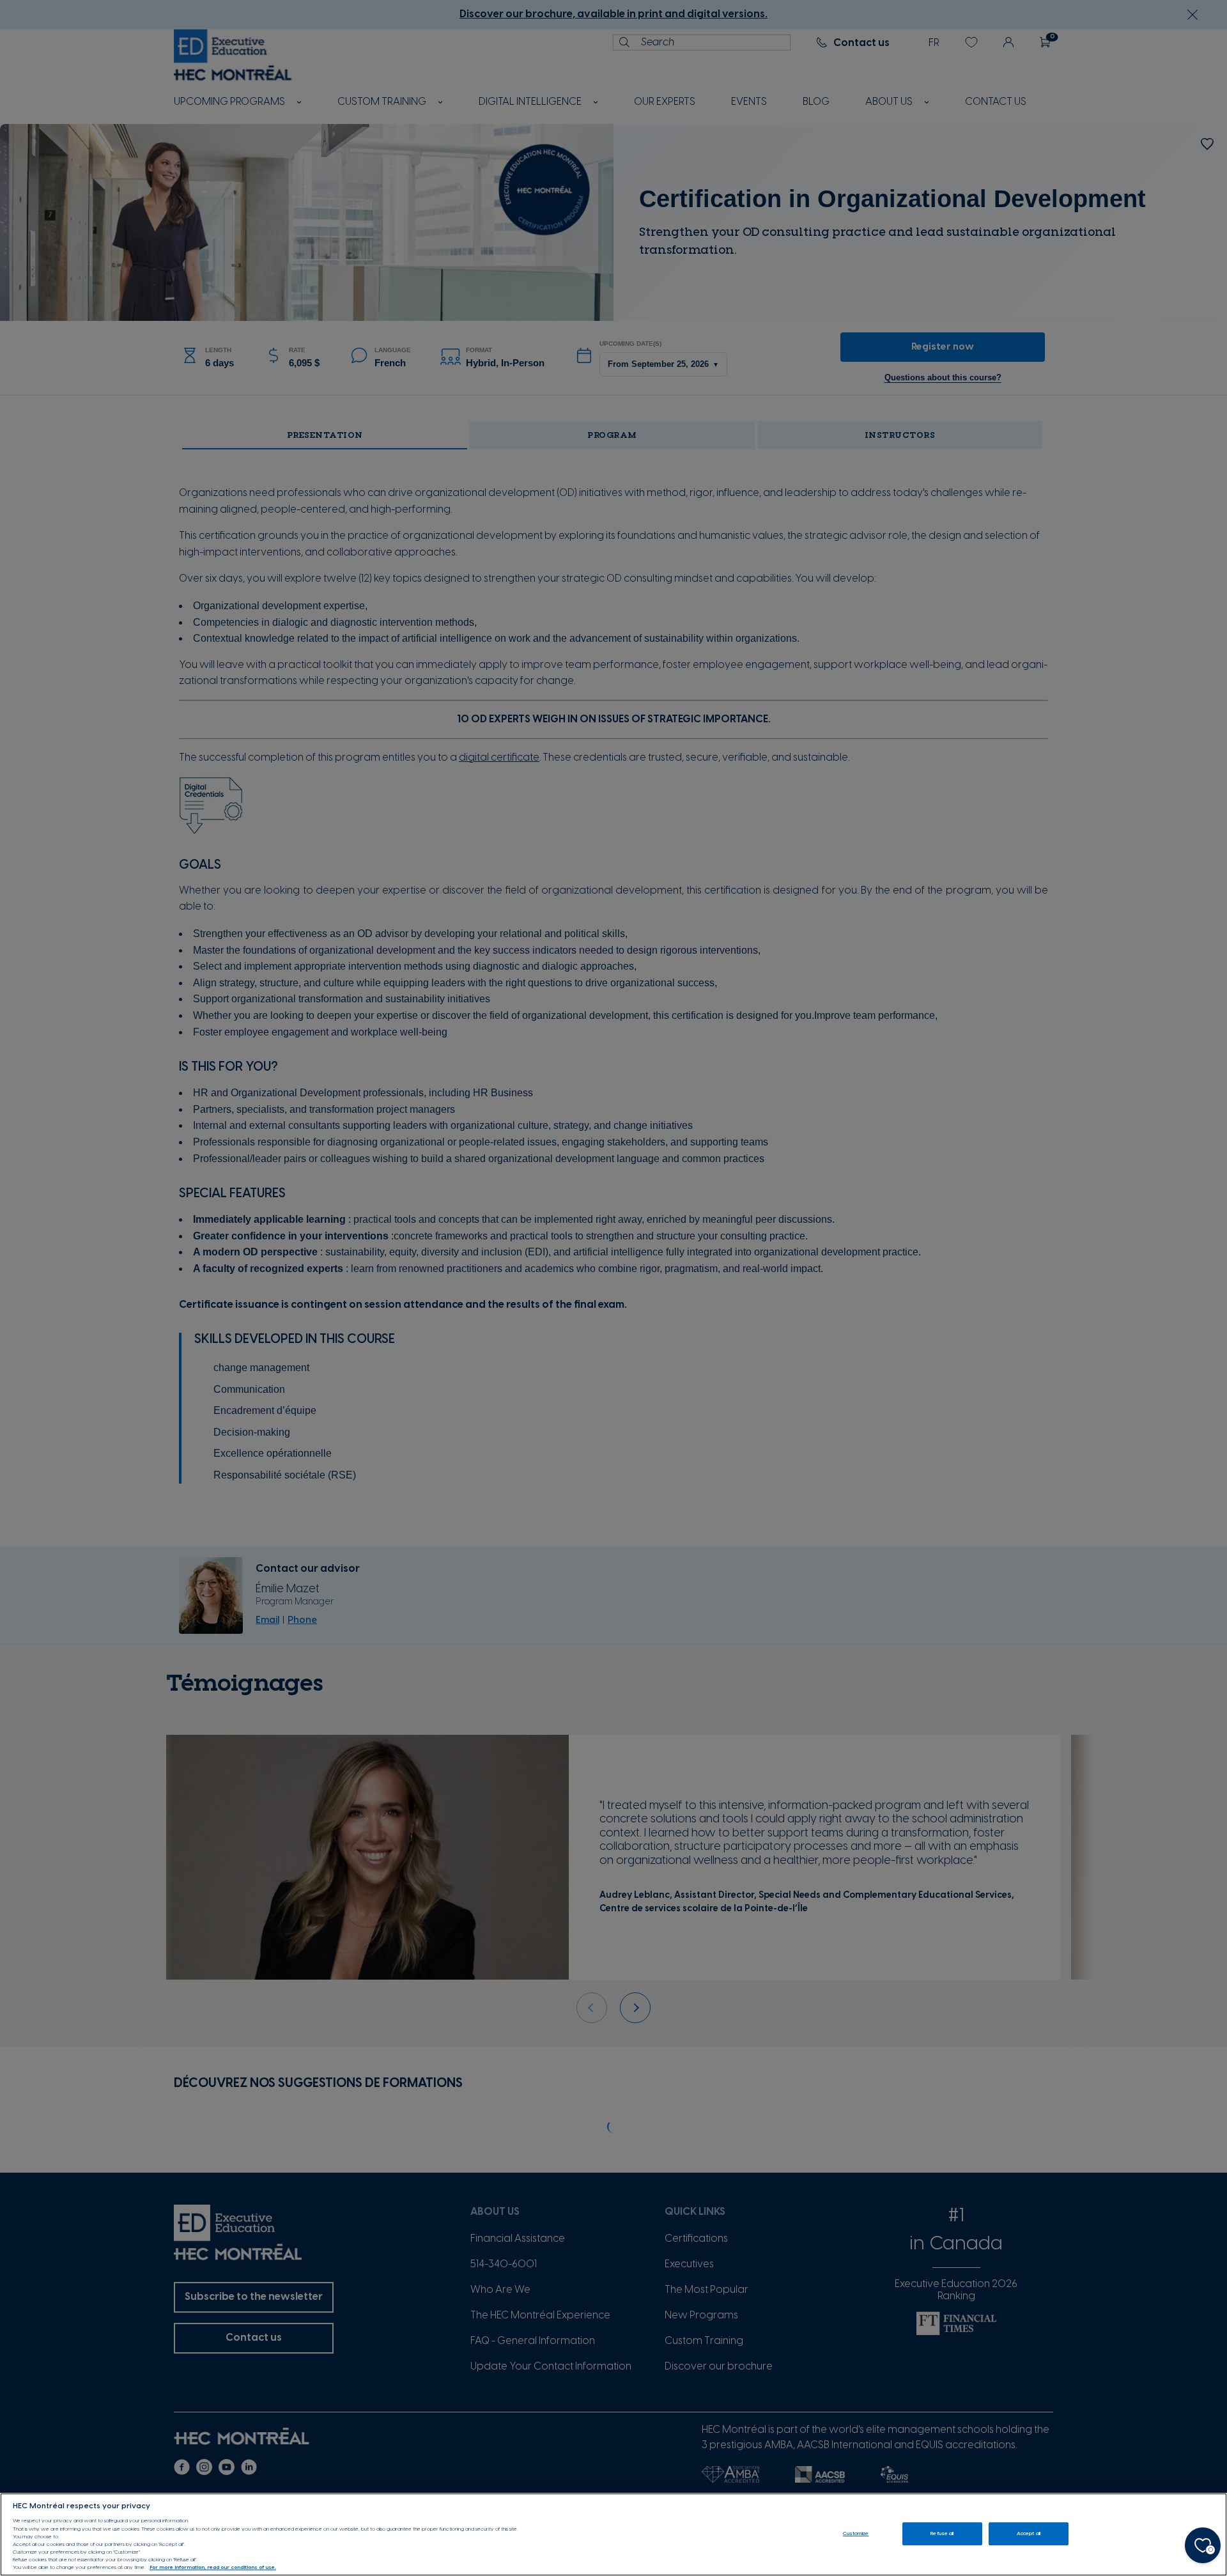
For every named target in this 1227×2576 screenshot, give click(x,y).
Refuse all (942, 2533)
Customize (856, 2533)
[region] (613, 2534)
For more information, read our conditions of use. (213, 2568)
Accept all (1029, 2533)
